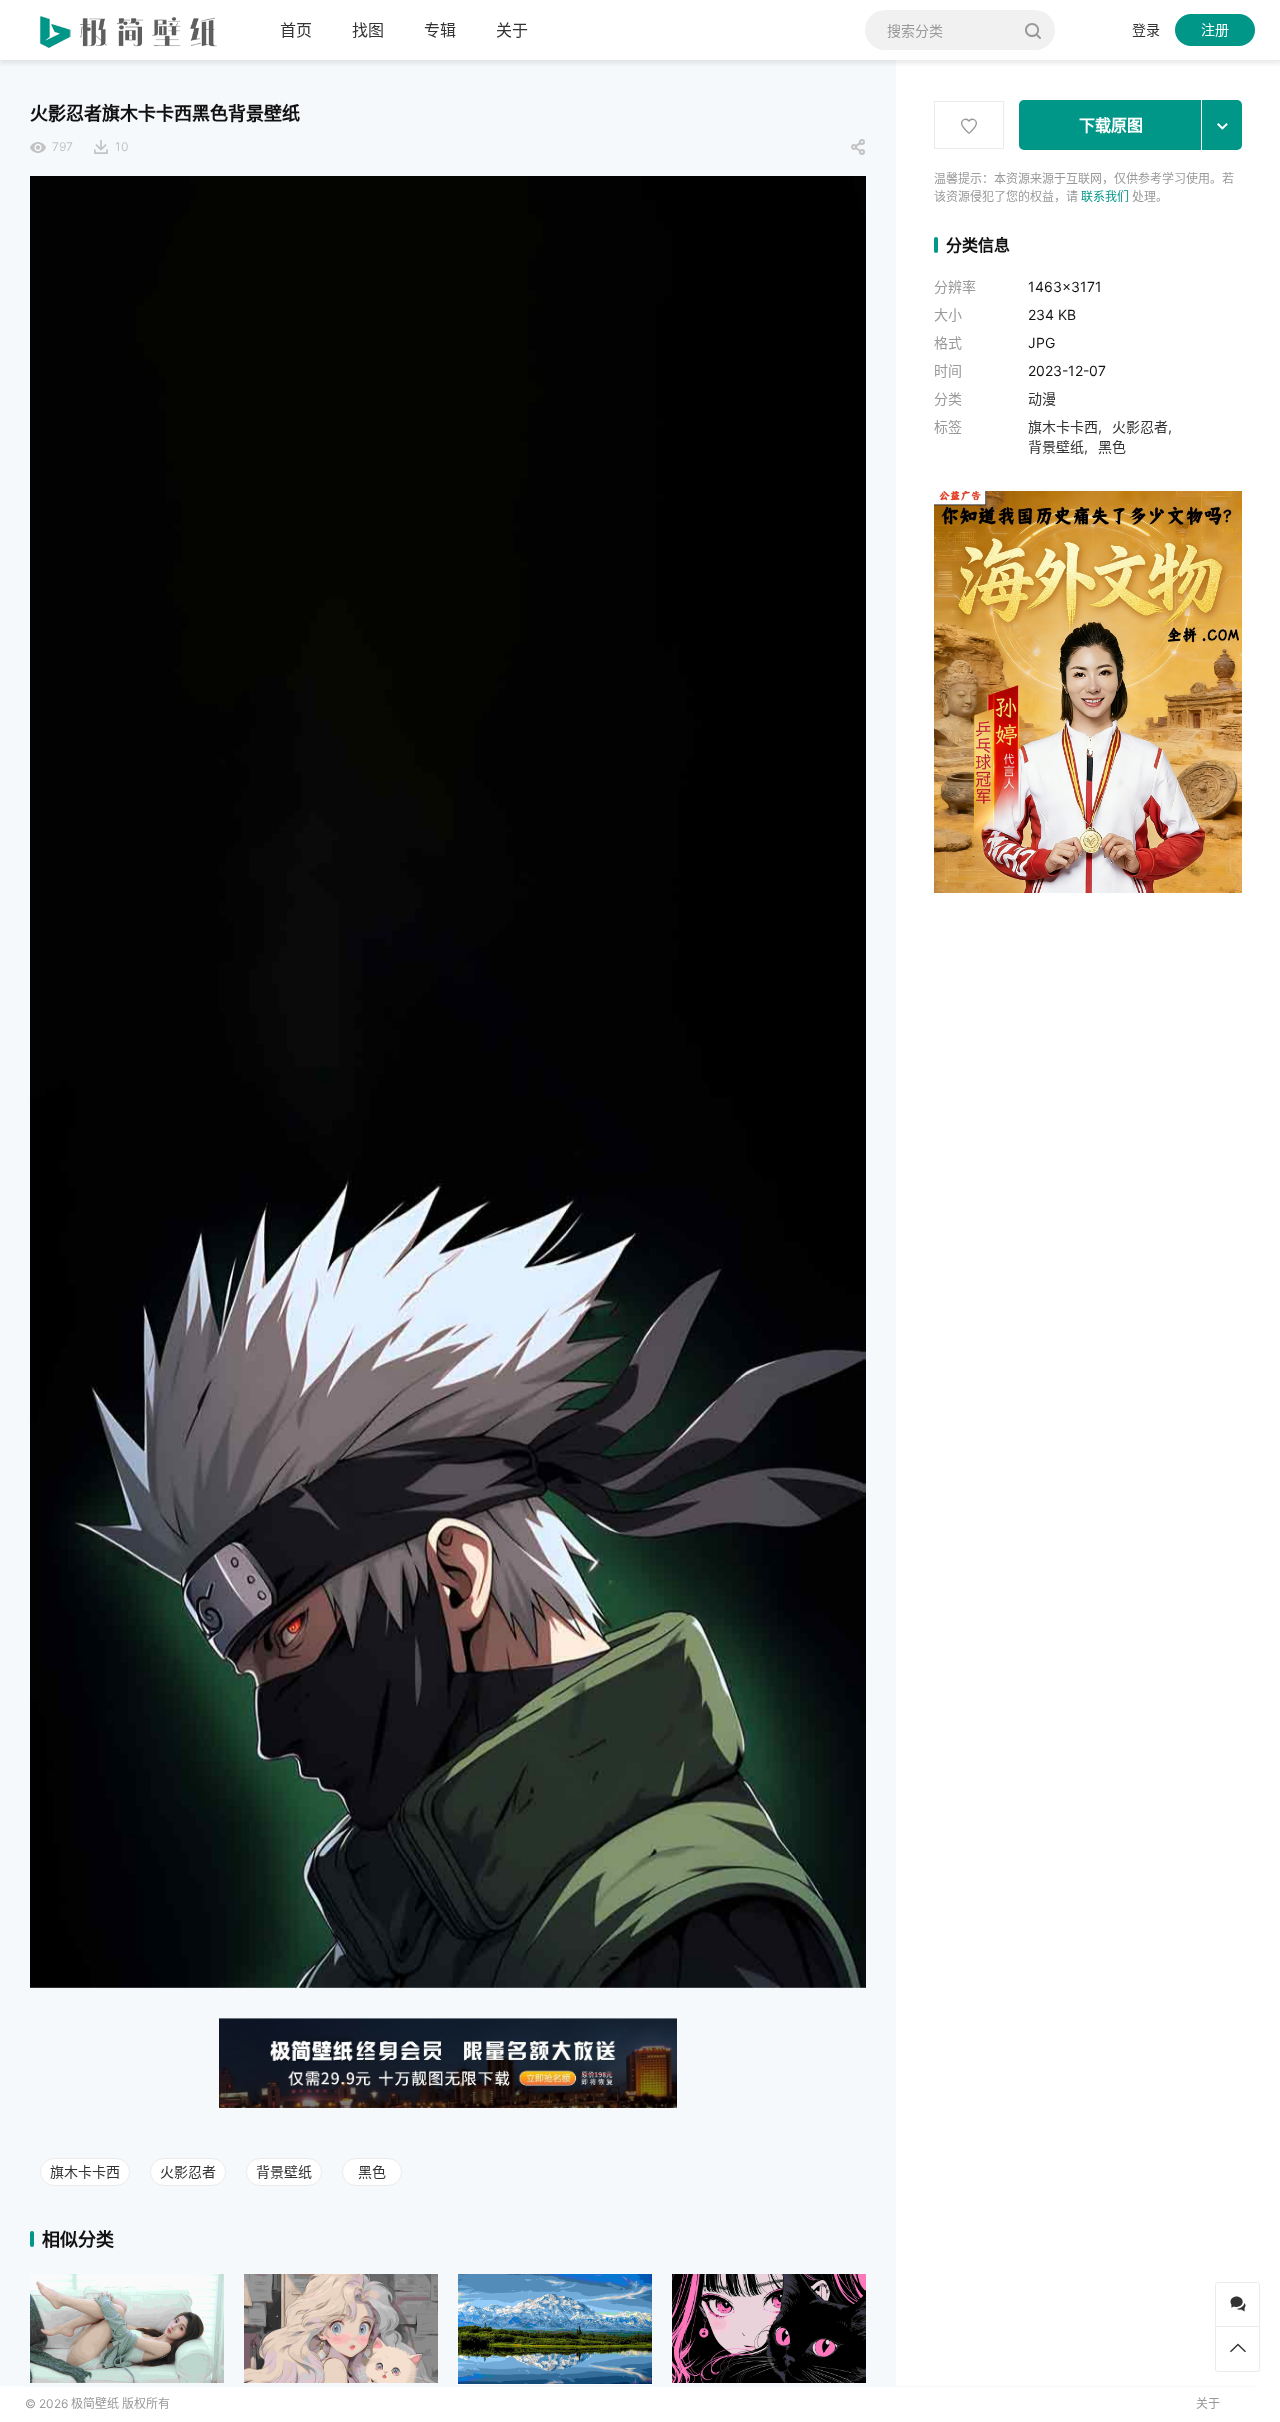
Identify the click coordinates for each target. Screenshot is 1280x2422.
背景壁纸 (284, 2171)
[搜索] (1032, 30)
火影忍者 (188, 2171)
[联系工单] (1237, 2304)
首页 (296, 30)
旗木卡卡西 (85, 2171)
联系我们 (1105, 196)
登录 (1146, 29)
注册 (1215, 29)
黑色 (372, 2171)
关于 (512, 30)
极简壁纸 (95, 2403)
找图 (368, 30)
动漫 (1042, 398)
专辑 (440, 30)
